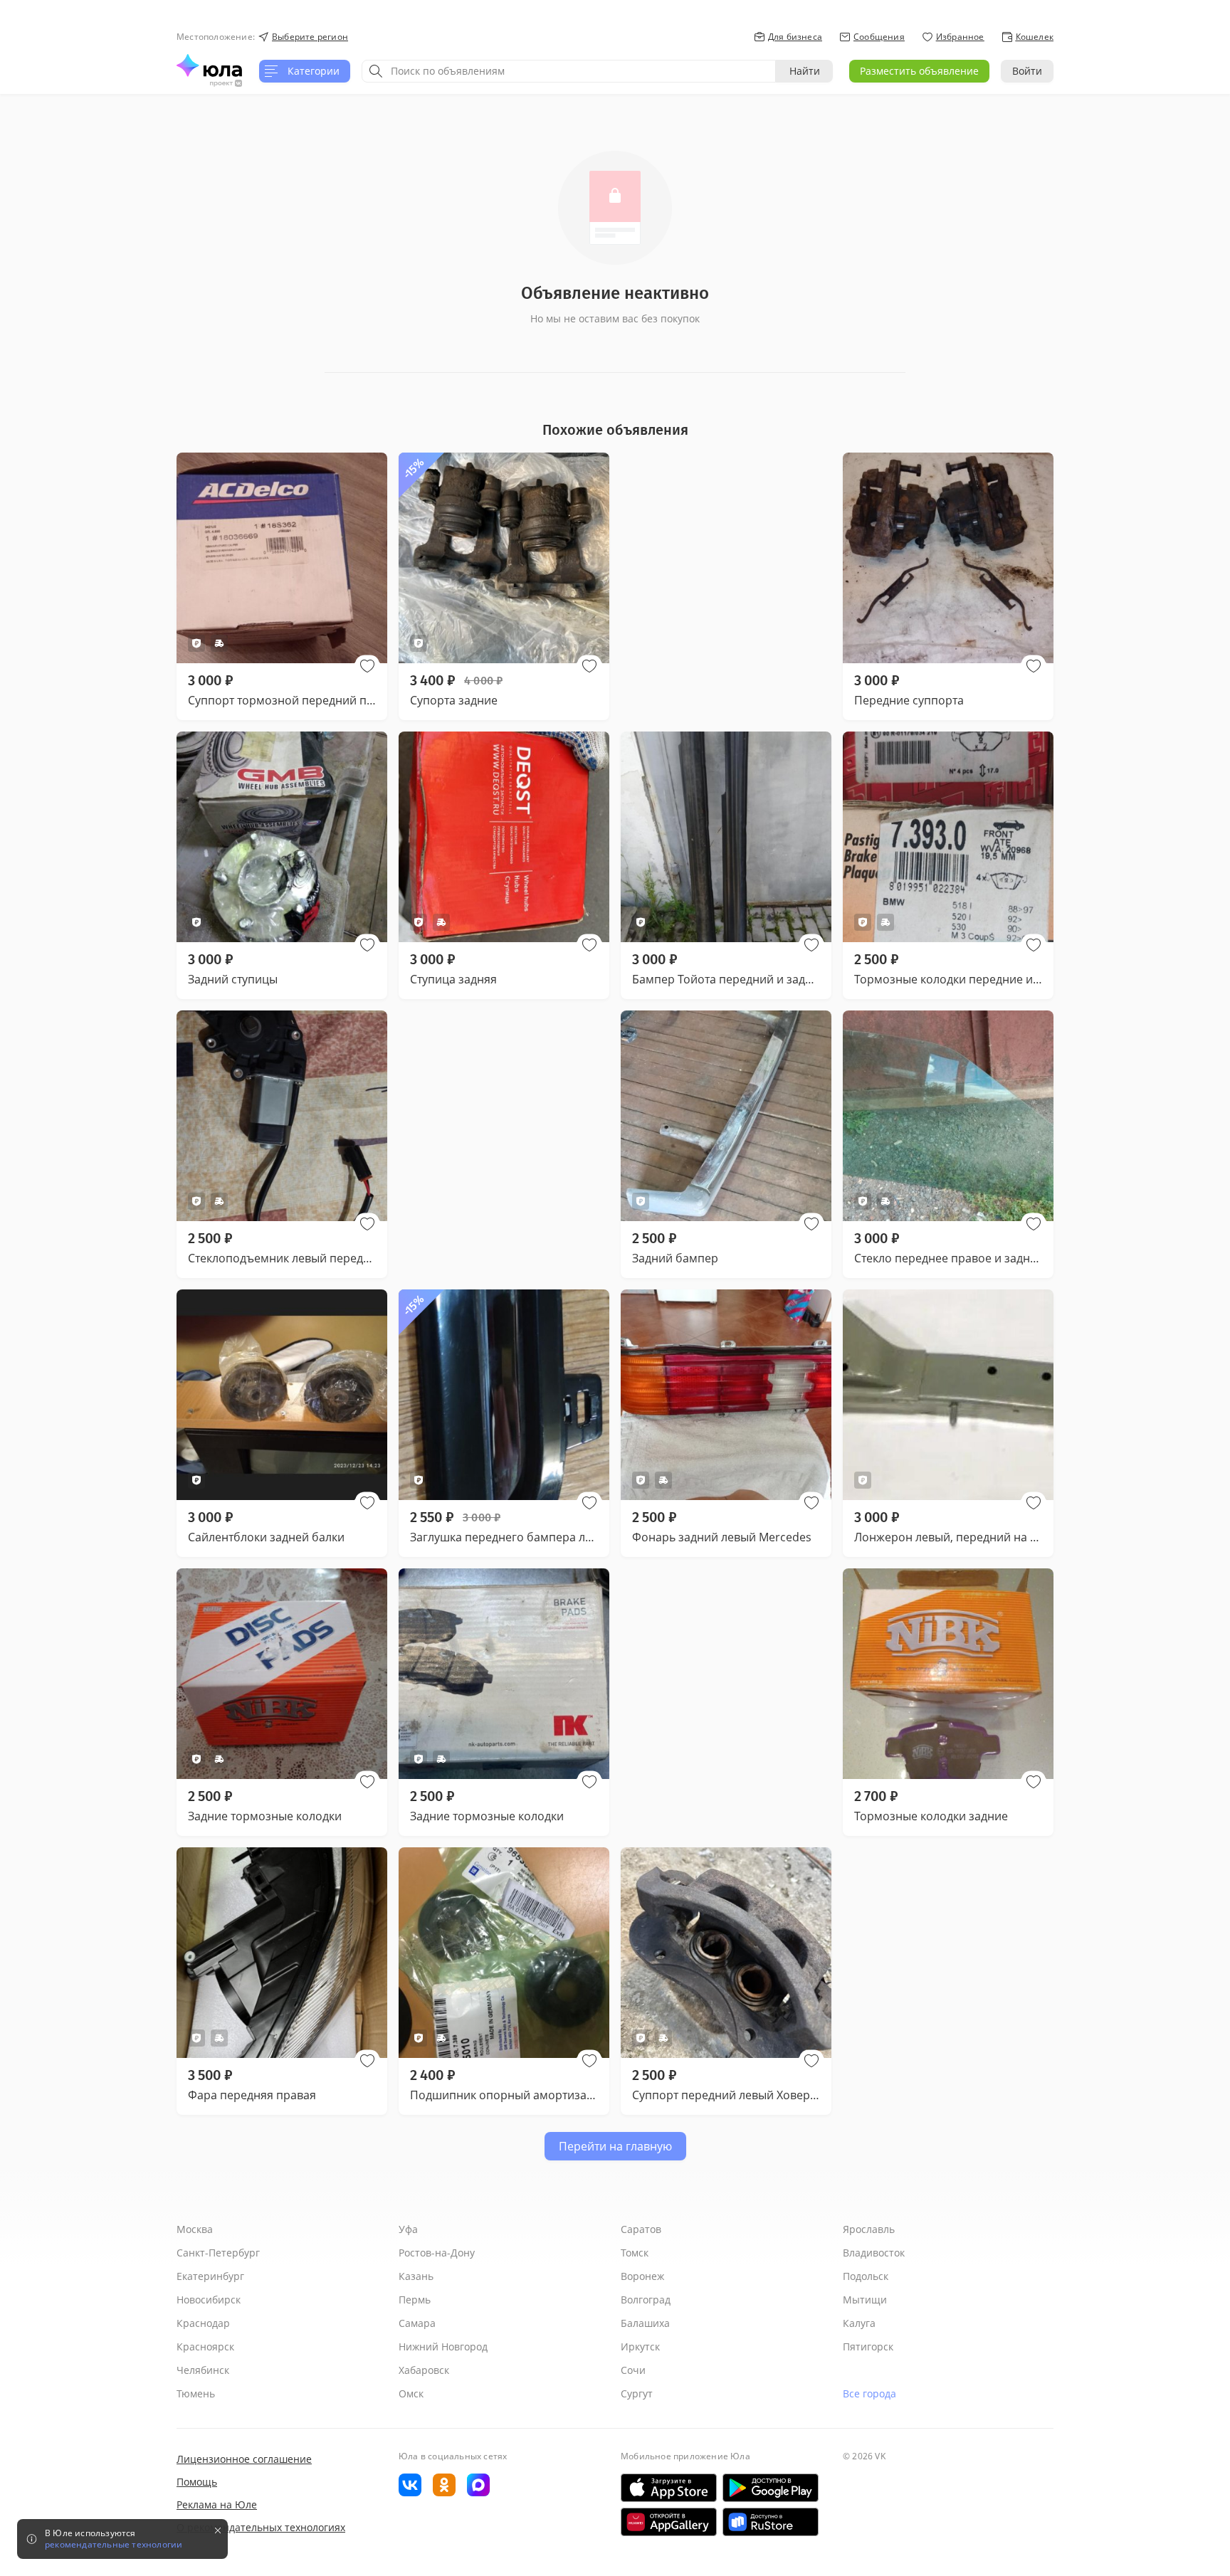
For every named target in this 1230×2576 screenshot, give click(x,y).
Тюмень (196, 2393)
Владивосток (874, 2253)
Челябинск (203, 2370)
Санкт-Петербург (218, 2253)
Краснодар (203, 2323)
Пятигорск (868, 2347)
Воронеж (642, 2276)
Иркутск (640, 2347)
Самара (417, 2323)
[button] (367, 666)
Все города (869, 2393)
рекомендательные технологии (114, 2545)
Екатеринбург (210, 2276)
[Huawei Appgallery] (669, 2522)
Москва (195, 2229)
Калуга (859, 2323)
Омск (411, 2393)
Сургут (637, 2393)
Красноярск (205, 2347)
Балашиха (645, 2323)
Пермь (415, 2300)
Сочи (633, 2370)
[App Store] (669, 2488)
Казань (416, 2276)
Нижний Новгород (443, 2347)
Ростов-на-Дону (437, 2253)
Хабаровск (424, 2370)
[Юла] (209, 65)
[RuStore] (771, 2522)
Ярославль (869, 2229)
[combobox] (569, 71)
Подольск (866, 2276)
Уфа (408, 2229)
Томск (635, 2253)
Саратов (641, 2229)
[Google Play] (771, 2488)
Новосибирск (209, 2300)
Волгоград (646, 2300)
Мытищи (865, 2300)
